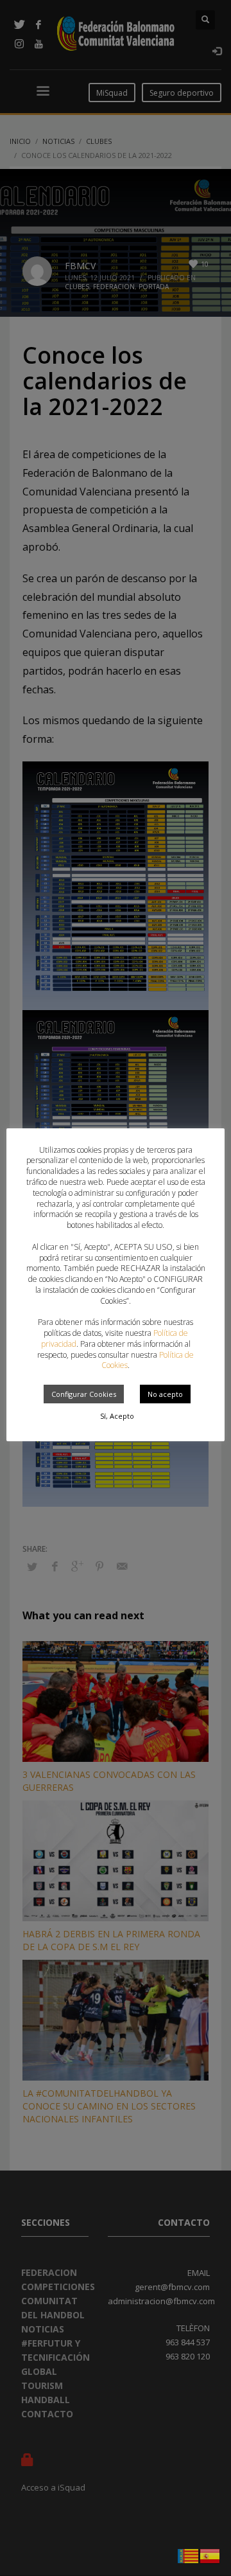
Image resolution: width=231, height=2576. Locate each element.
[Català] (189, 2555)
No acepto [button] (165, 1394)
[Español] (210, 2555)
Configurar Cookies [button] (84, 1394)
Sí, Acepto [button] (117, 1416)
